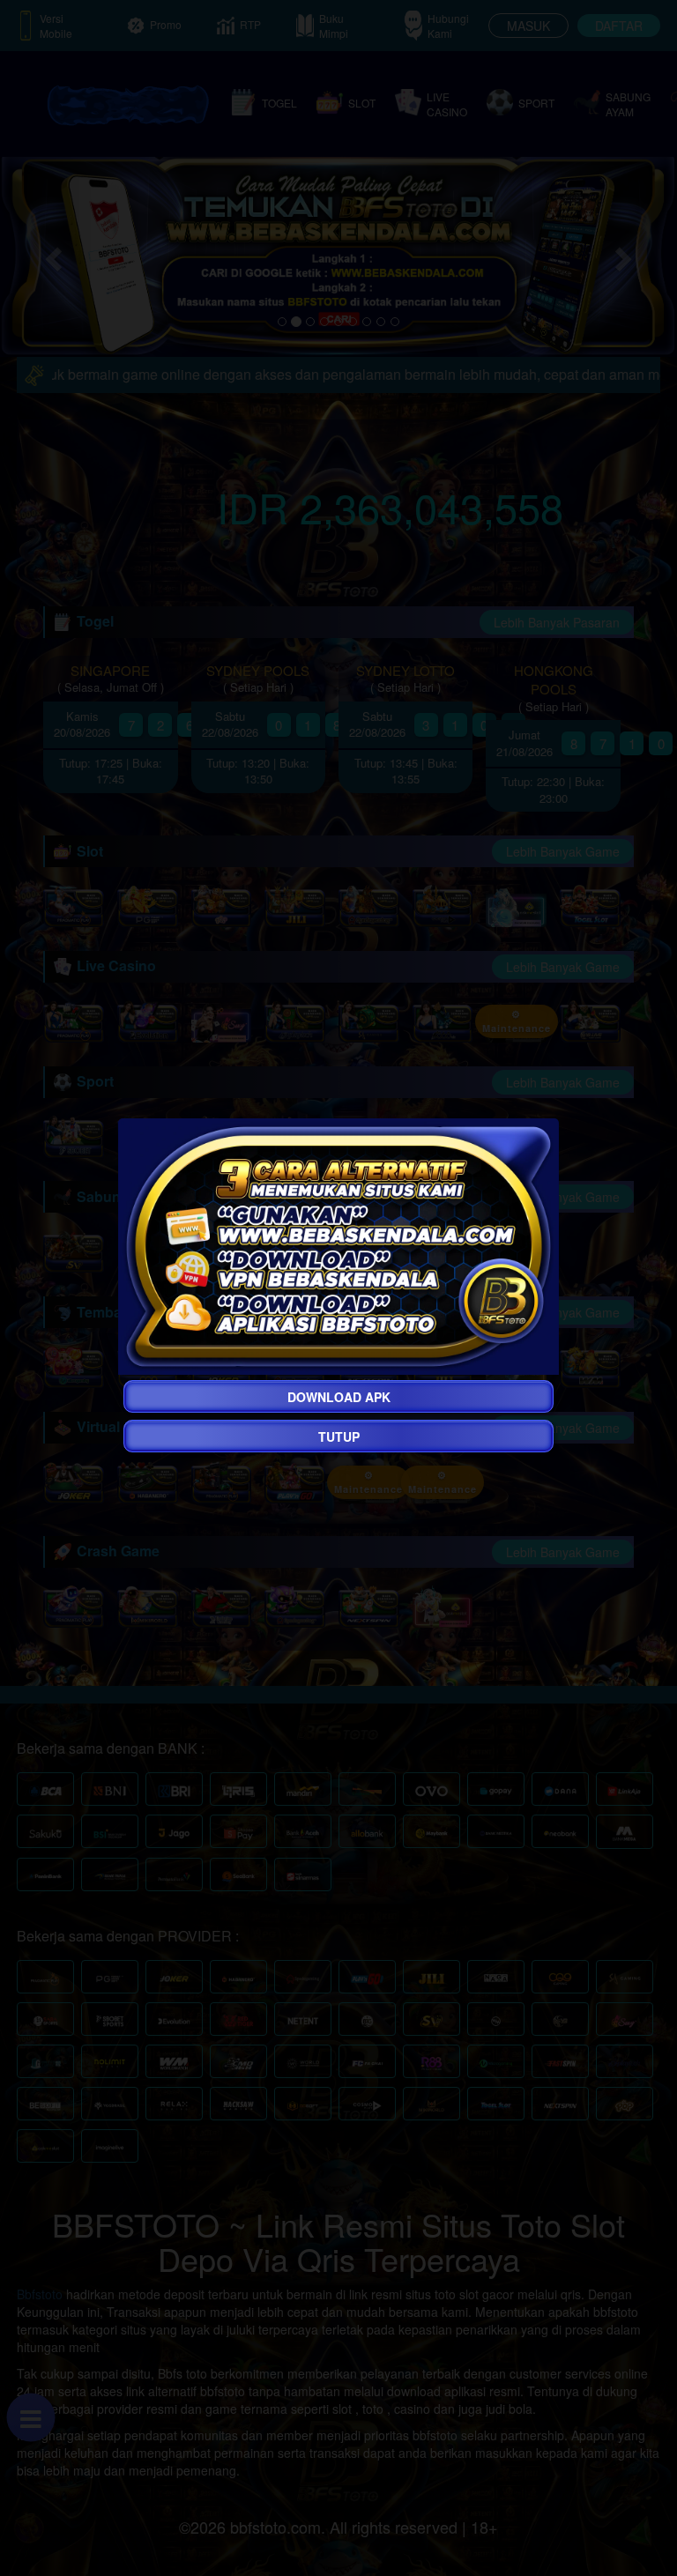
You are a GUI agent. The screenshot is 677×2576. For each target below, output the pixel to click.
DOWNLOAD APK (339, 1397)
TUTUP (339, 1436)
